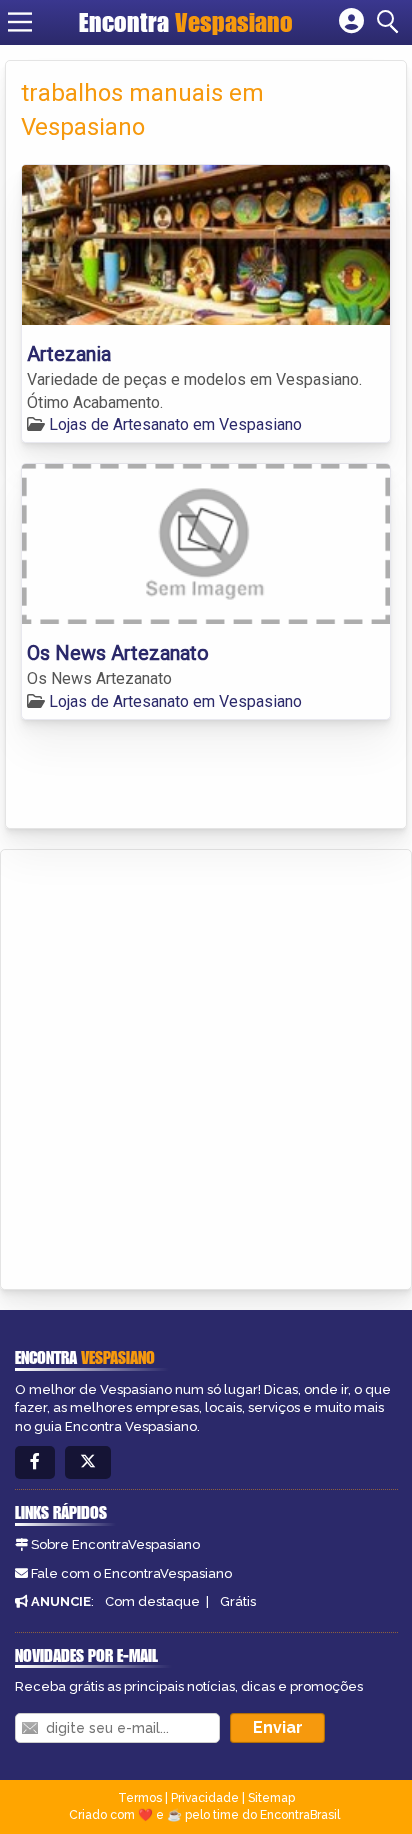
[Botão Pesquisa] (391, 22)
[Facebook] (35, 1462)
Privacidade (205, 1798)
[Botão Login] (351, 22)
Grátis (238, 1601)
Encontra (186, 22)
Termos (140, 1798)
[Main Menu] (20, 22)
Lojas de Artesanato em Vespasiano (175, 424)
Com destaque (152, 1601)
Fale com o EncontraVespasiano (131, 1573)
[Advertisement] (206, 1066)
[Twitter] (88, 1462)
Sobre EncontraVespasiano (115, 1544)
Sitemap (271, 1798)
